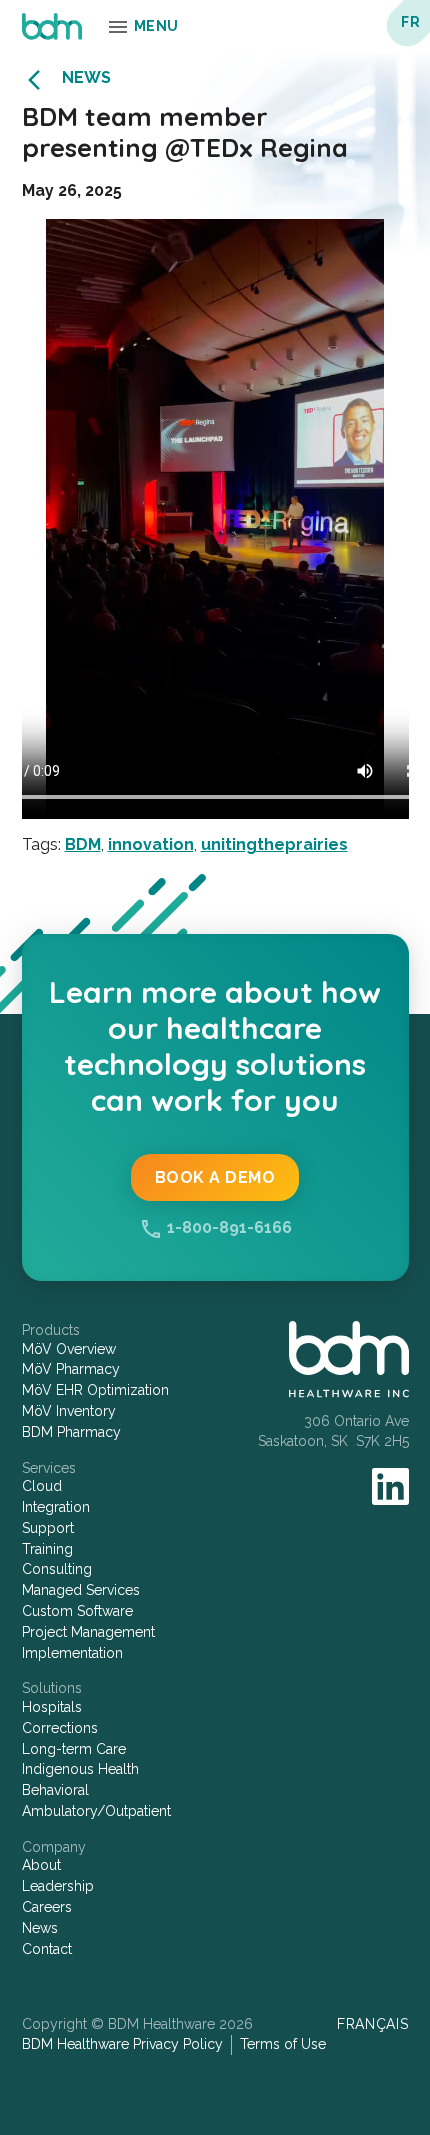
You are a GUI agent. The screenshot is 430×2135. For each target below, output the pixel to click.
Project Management (88, 1632)
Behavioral (55, 1790)
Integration (56, 1507)
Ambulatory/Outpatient (96, 1811)
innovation (151, 844)
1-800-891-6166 (229, 1227)
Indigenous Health (80, 1769)
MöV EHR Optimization (95, 1390)
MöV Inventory (69, 1411)
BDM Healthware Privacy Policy (122, 2044)
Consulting (57, 1569)
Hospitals (52, 1707)
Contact (47, 1949)
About (41, 1865)
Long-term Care (74, 1749)
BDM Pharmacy (71, 1432)
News (86, 77)
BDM (83, 844)
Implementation (72, 1653)
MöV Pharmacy (71, 1369)
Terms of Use (283, 2044)
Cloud (42, 1486)
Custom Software (77, 1611)
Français (373, 2024)
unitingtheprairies (274, 844)
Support (48, 1528)
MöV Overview (69, 1349)
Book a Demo (215, 1177)
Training (47, 1549)
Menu (156, 26)
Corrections (60, 1728)
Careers (47, 1907)
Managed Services (81, 1590)
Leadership (58, 1886)
